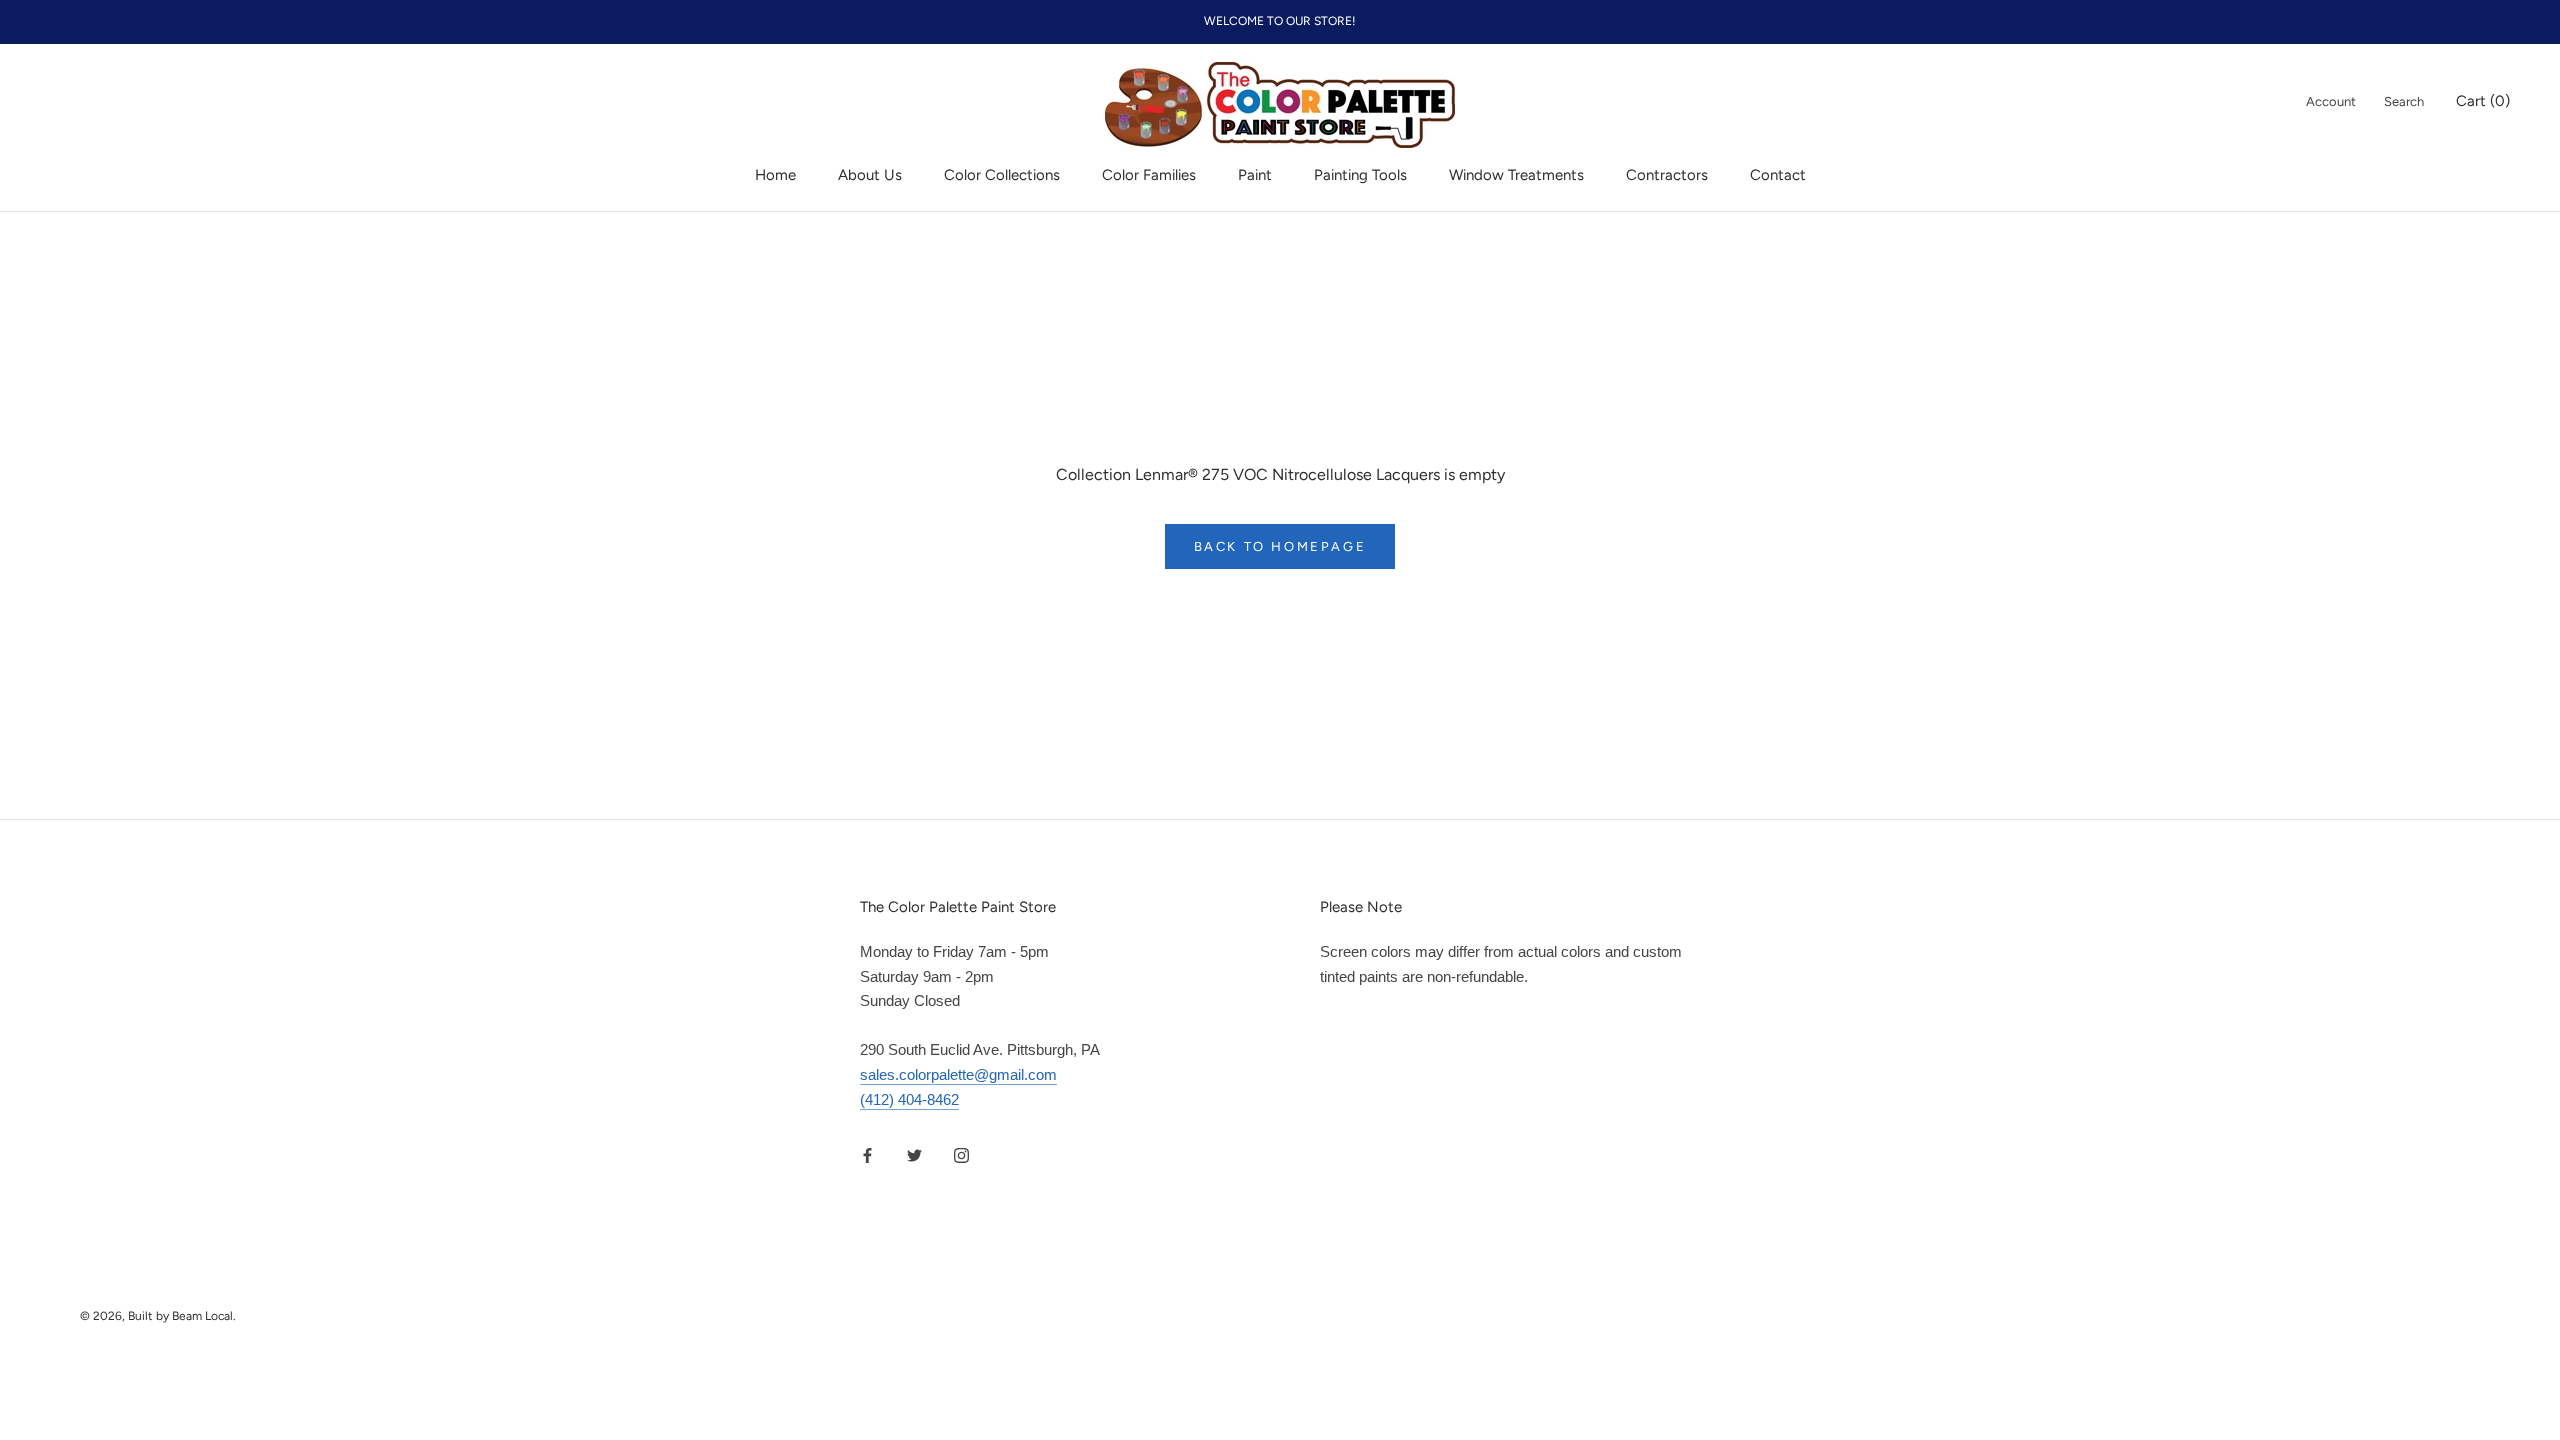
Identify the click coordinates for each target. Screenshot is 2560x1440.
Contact (1778, 175)
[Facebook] (867, 1154)
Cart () (2483, 101)
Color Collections (1002, 175)
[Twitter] (914, 1154)
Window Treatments (1516, 175)
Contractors (1667, 175)
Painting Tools (1360, 175)
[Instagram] (961, 1154)
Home (775, 175)
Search (2404, 101)
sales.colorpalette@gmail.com (958, 1074)
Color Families (1149, 175)
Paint (1255, 175)
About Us (870, 175)
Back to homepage (1280, 546)
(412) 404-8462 (909, 1099)
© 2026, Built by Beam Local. (158, 1316)
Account (2331, 101)
